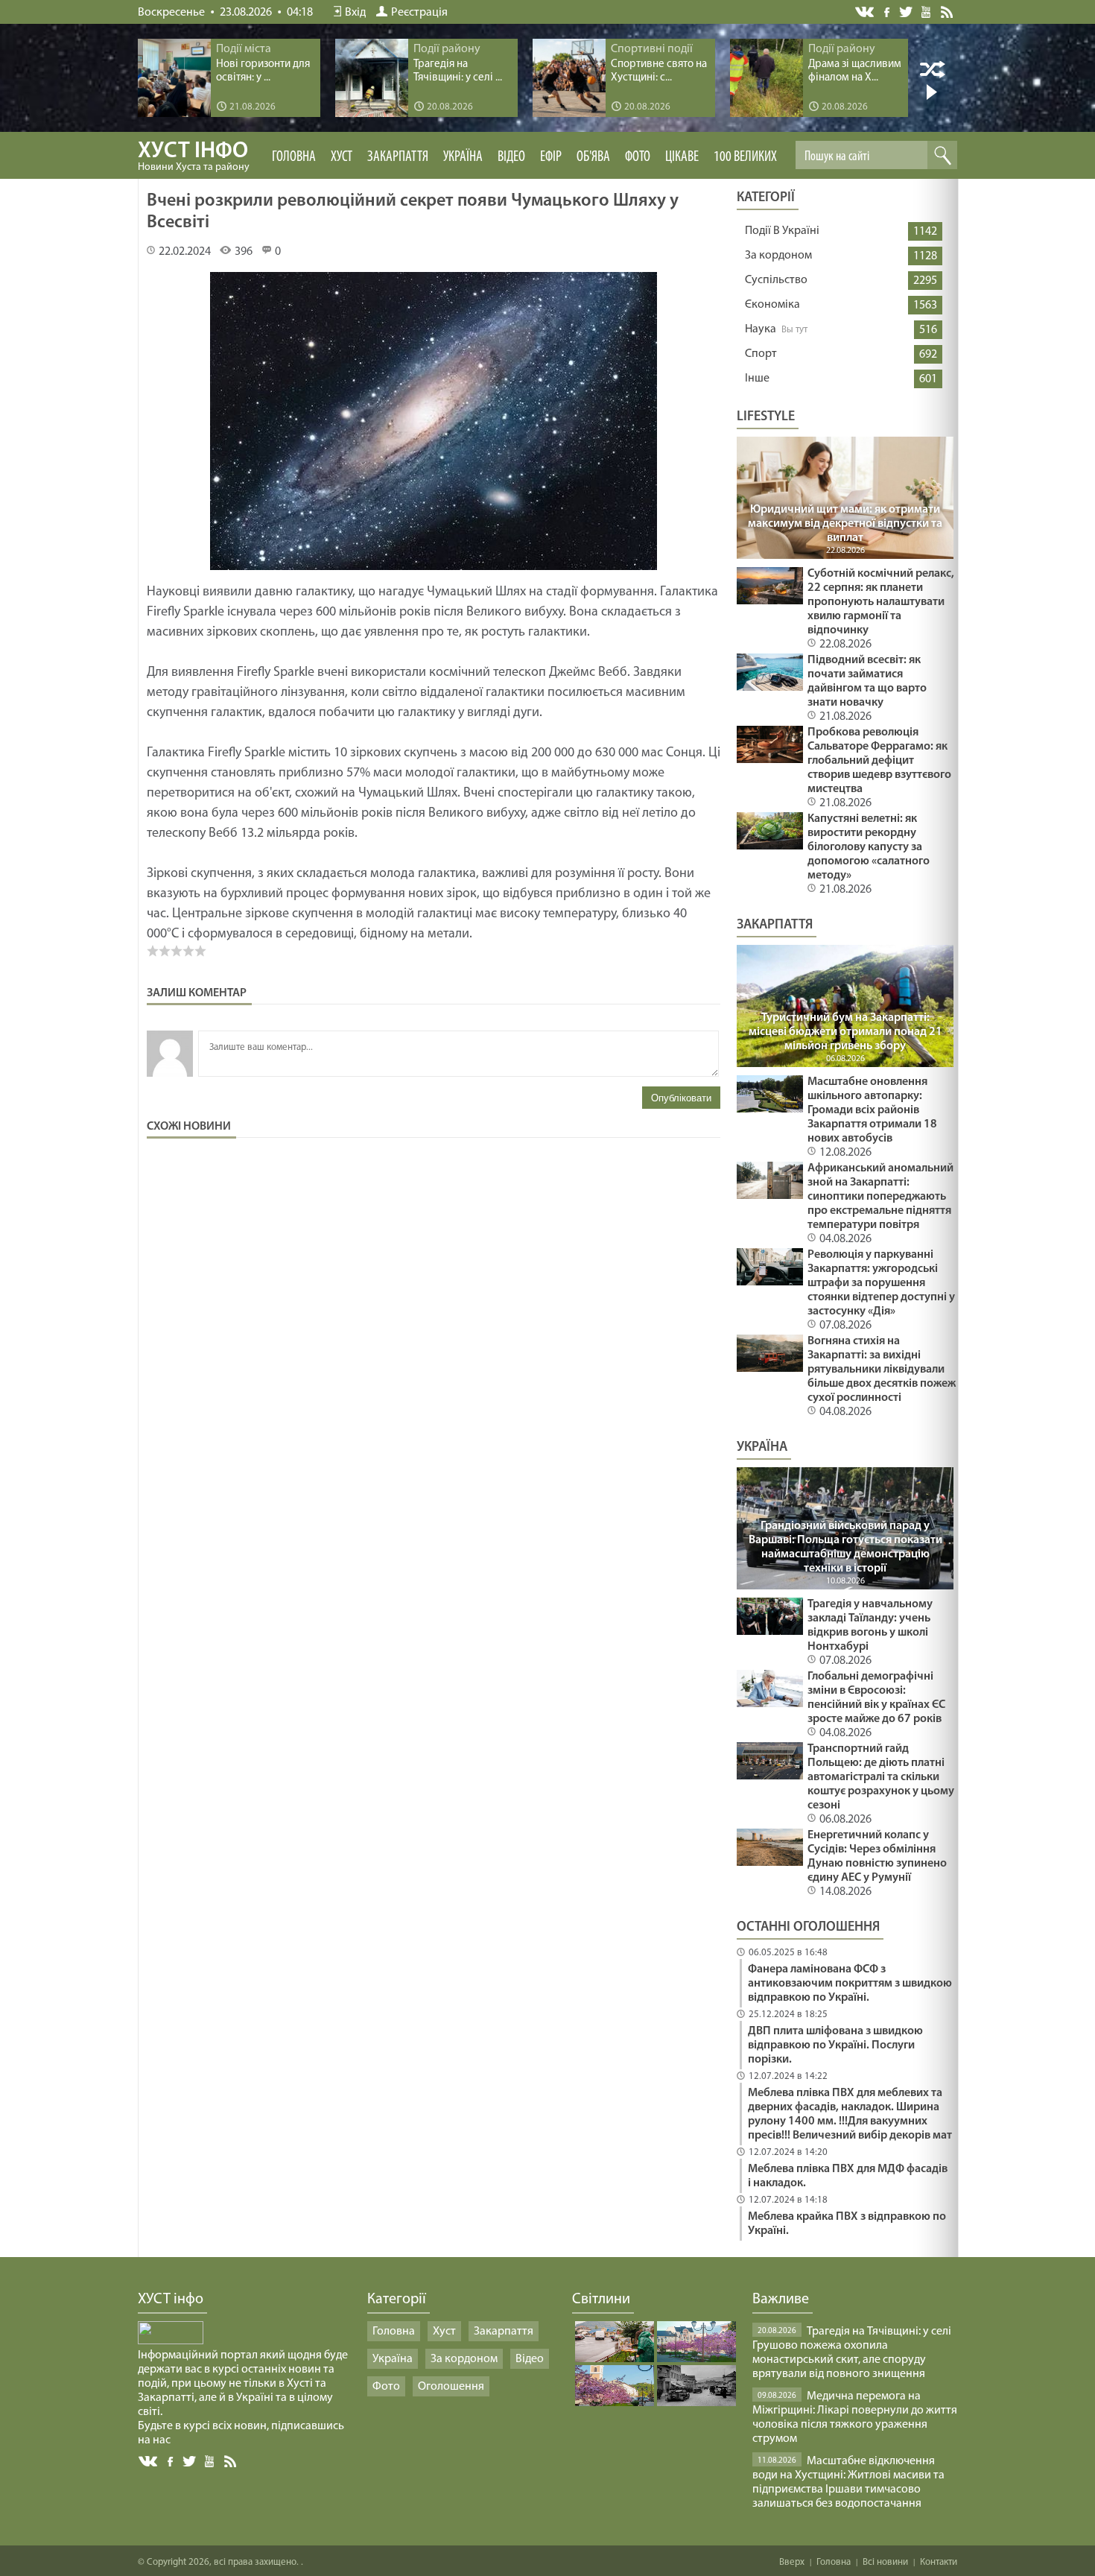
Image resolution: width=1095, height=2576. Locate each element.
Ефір (551, 157)
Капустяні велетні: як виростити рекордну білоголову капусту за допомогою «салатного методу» (869, 847)
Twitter (906, 12)
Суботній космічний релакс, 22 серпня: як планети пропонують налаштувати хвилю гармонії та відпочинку (881, 602)
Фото (638, 157)
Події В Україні (782, 231)
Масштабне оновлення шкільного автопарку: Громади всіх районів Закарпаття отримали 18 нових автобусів (872, 1110)
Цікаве (682, 157)
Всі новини (885, 2562)
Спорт (761, 354)
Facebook (888, 11)
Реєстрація (419, 13)
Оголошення (451, 2387)
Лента (949, 11)
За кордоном (778, 256)
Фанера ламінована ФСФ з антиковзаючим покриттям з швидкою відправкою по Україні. (850, 1984)
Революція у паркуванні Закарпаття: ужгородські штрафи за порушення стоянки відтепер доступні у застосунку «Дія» (881, 1283)
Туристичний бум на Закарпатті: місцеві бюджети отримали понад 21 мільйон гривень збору (845, 1032)
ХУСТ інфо (194, 156)
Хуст (342, 157)
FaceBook (171, 2460)
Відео (511, 157)
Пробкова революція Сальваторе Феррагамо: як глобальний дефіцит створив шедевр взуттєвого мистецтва (879, 761)
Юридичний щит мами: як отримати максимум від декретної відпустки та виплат (845, 524)
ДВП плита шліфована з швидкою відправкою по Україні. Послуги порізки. (835, 2045)
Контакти (939, 2562)
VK (866, 12)
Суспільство (776, 280)
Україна (463, 157)
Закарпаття (398, 157)
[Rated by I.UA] (171, 2341)
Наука (761, 329)
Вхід (355, 13)
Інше (757, 379)
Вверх (792, 2562)
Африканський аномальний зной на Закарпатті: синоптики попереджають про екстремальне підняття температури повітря (880, 1197)
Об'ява (593, 157)
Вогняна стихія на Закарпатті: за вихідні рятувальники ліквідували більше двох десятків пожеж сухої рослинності (882, 1370)
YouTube (927, 11)
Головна (294, 157)
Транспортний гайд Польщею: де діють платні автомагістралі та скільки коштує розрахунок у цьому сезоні (881, 1777)
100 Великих (745, 157)
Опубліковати (681, 1098)
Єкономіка (772, 305)
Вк (149, 2462)
